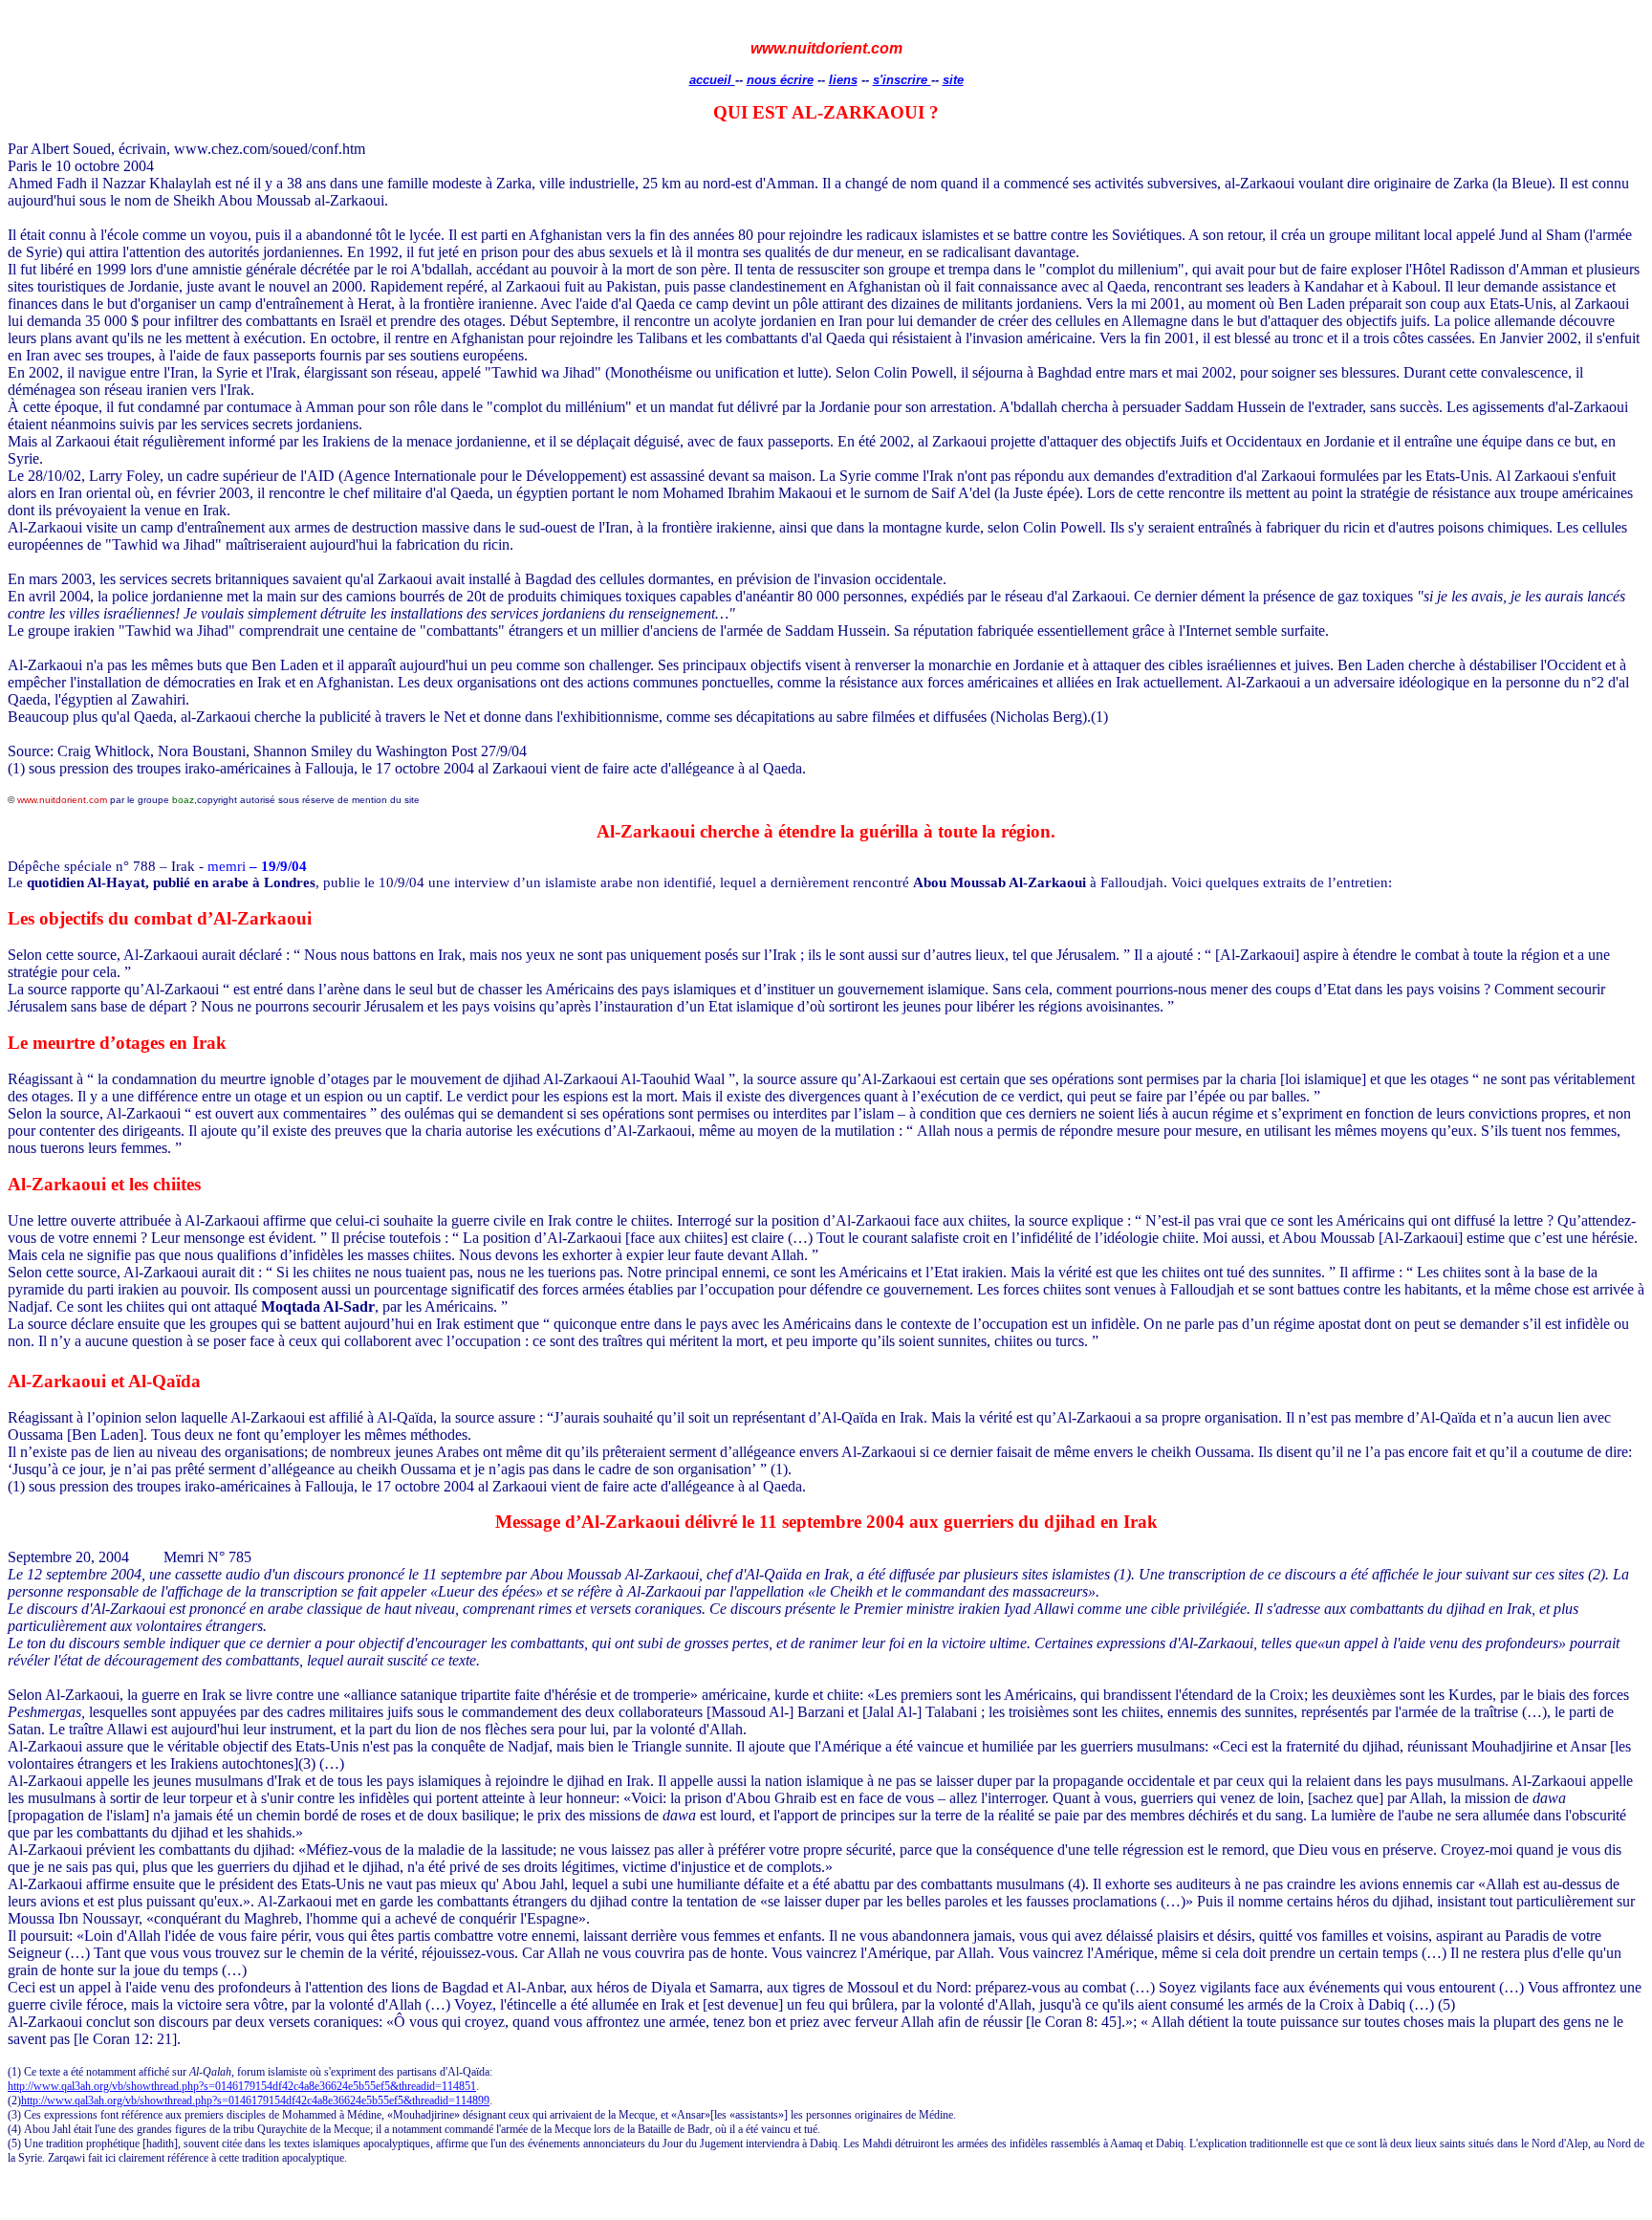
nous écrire (780, 80)
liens (843, 80)
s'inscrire (902, 80)
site (953, 80)
